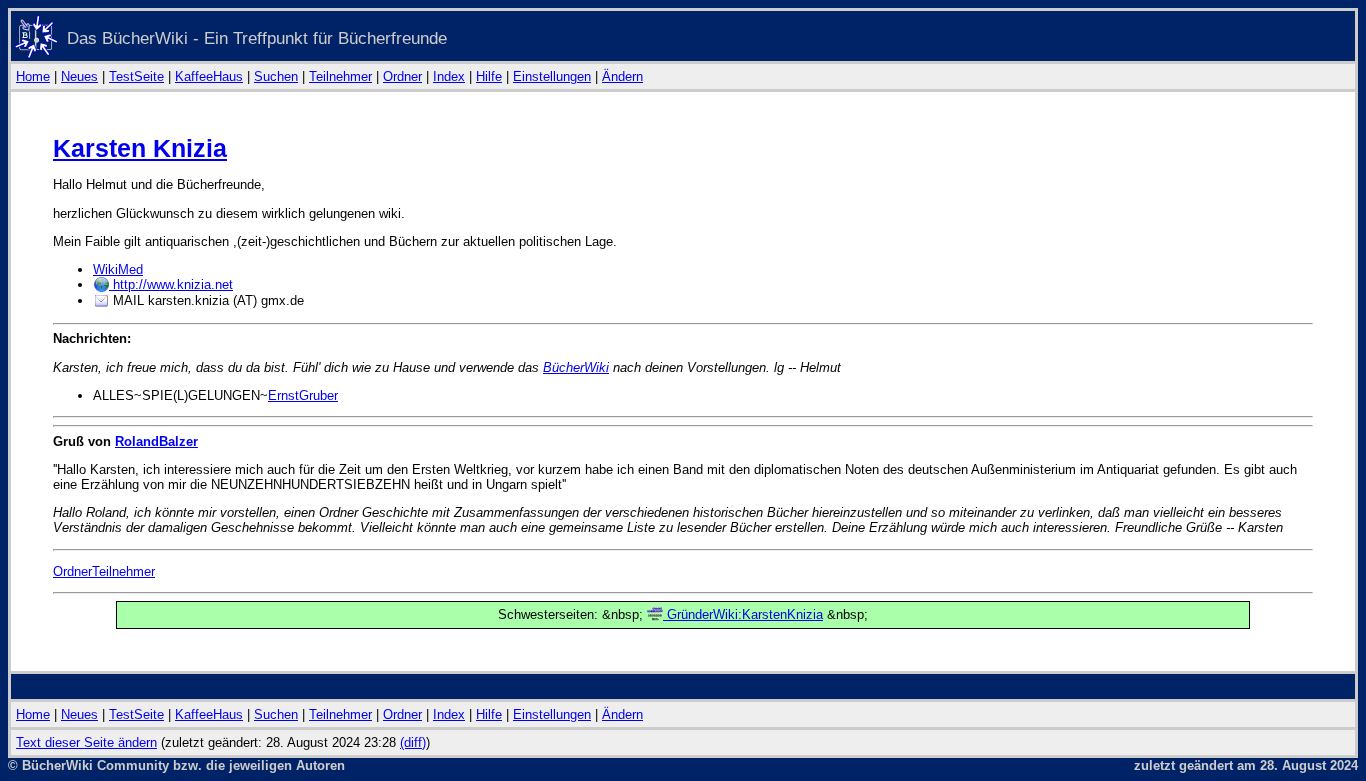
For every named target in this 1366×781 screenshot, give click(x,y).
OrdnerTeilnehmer (104, 571)
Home (33, 76)
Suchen (276, 76)
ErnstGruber (303, 395)
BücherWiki (576, 367)
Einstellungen (552, 76)
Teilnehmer (340, 76)
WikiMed (118, 269)
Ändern (622, 76)
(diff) (413, 742)
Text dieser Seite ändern (86, 742)
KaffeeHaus (209, 76)
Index (449, 76)
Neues (79, 76)
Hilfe (489, 76)
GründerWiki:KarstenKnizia (743, 614)
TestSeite (136, 76)
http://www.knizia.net (171, 284)
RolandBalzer (156, 441)
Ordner (402, 76)
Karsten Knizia (140, 148)
